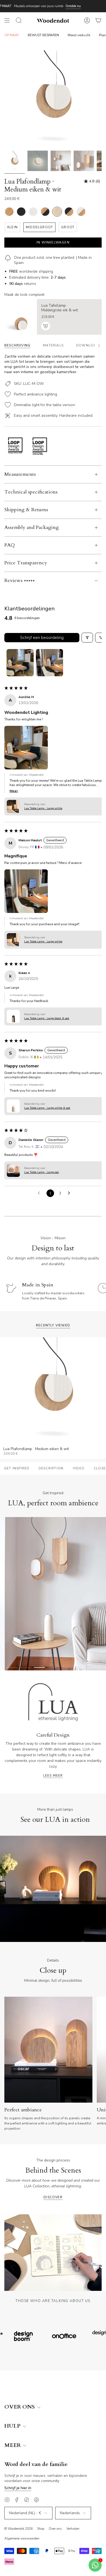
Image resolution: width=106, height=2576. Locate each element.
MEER (13, 2445)
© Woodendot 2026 (18, 2529)
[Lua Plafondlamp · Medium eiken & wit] (15, 161)
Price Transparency (26, 563)
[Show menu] (7, 20)
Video (79, 1468)
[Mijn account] (87, 20)
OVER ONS (20, 2407)
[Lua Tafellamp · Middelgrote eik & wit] (21, 317)
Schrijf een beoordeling (42, 638)
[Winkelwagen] (98, 20)
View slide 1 (12, 1667)
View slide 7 (94, 1667)
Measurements (20, 474)
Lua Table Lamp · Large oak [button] (42, 1172)
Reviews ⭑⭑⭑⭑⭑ (20, 581)
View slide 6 (80, 1667)
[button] (26, 748)
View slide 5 (67, 1667)
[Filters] (87, 638)
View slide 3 (39, 1667)
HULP (13, 2426)
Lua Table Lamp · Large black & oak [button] (47, 1018)
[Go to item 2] (49, 663)
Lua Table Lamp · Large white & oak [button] (47, 1108)
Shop (41, 2529)
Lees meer (53, 1776)
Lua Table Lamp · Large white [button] (43, 808)
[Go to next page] (70, 1193)
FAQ (10, 545)
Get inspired (17, 1468)
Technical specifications (31, 492)
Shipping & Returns (26, 510)
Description (51, 1468)
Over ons (55, 2529)
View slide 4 (53, 1667)
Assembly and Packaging (32, 527)
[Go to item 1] (20, 663)
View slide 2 (26, 1667)
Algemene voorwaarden (22, 2538)
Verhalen (73, 2529)
